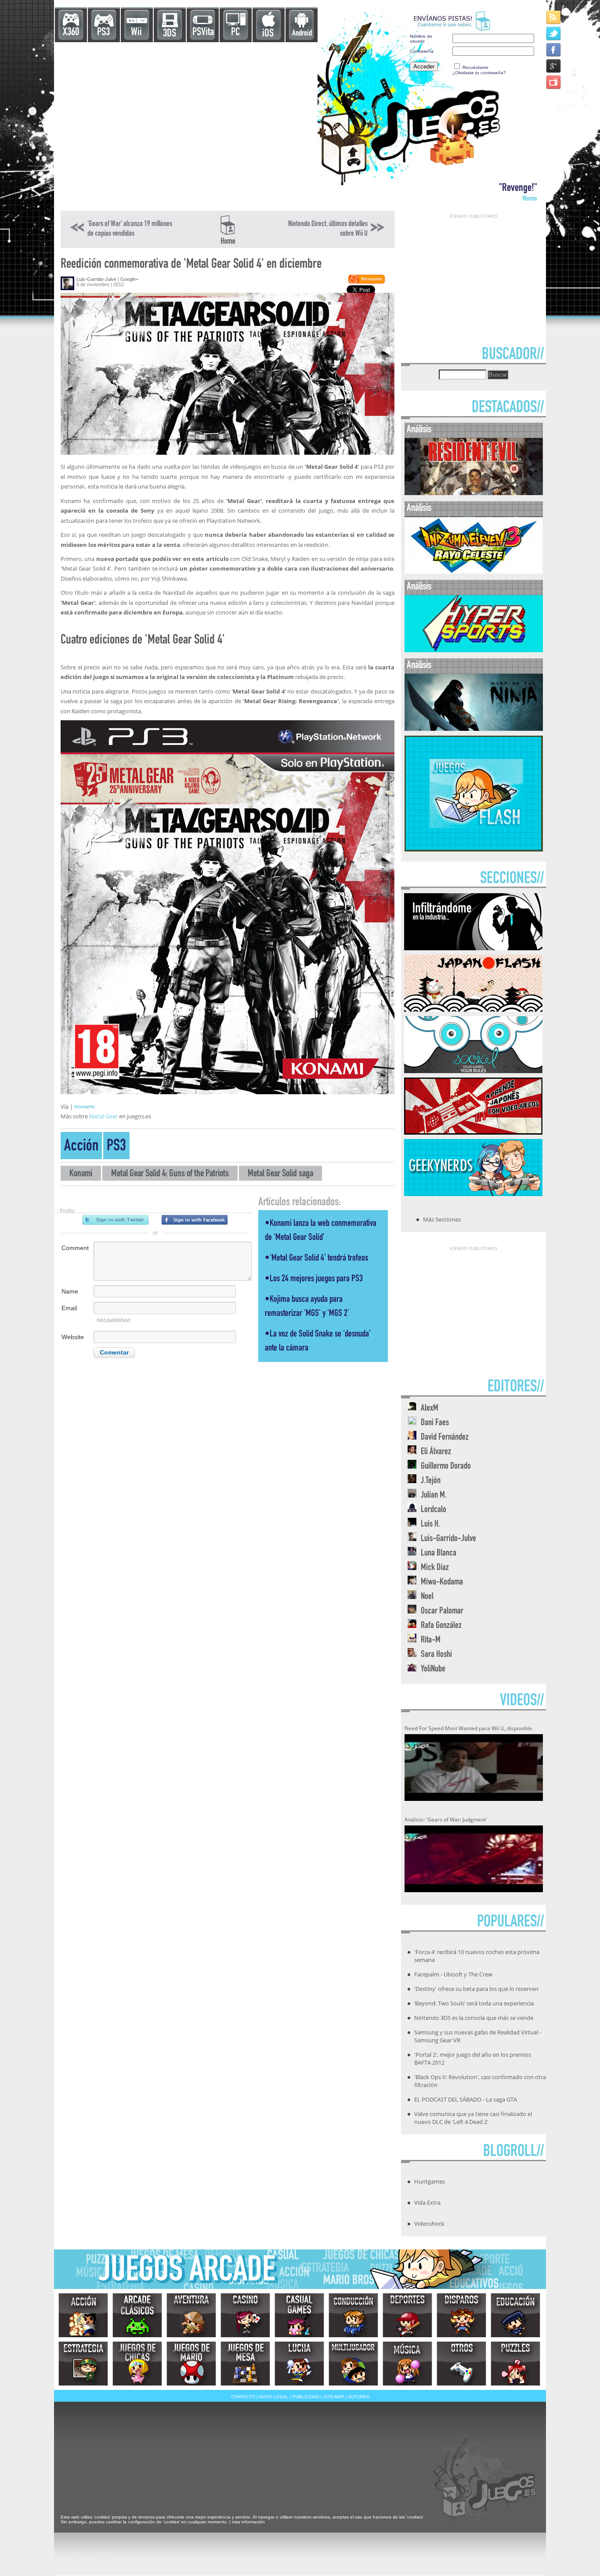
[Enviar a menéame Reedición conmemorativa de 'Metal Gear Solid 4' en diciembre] (366, 282)
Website (73, 1337)
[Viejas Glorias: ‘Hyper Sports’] (474, 650)
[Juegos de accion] (83, 2315)
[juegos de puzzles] (515, 2364)
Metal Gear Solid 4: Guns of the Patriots (170, 1174)
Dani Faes (435, 1423)
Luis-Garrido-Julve (96, 279)
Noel (427, 1597)
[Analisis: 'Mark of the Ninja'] (474, 729)
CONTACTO (243, 2397)
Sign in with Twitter (116, 1220)
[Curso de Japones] (473, 1132)
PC (235, 33)
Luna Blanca (439, 1554)
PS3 (103, 33)
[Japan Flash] (473, 1009)
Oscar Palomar (442, 1611)
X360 (71, 33)
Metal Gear (103, 1116)
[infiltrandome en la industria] (473, 948)
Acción (81, 1147)
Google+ (129, 279)
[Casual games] (299, 2315)
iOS (268, 34)
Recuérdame (475, 67)
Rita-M (431, 1640)
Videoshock (429, 2224)
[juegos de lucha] (299, 2364)
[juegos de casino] (245, 2315)
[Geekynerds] (473, 1193)
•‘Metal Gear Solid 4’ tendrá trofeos (316, 1259)
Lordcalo (434, 1510)
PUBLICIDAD (306, 2397)
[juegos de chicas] (137, 2364)
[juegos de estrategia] (83, 2364)
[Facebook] (554, 49)
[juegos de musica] (407, 2364)
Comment (75, 1248)
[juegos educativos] (515, 2315)
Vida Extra (427, 2202)
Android (302, 34)
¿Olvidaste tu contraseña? (479, 73)
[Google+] (554, 66)
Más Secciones (442, 1219)
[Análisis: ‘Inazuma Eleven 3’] (474, 572)
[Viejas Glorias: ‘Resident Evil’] (474, 493)
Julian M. (434, 1496)
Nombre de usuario (421, 39)
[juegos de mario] (191, 2364)
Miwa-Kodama (442, 1583)
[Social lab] (473, 1071)
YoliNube (433, 1669)
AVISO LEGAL (274, 2397)
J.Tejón (431, 1481)
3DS (170, 34)
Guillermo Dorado (446, 1467)
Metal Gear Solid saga (280, 1174)
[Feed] (554, 17)
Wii (136, 33)
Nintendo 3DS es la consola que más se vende (474, 2018)
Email (69, 1308)
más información (248, 2522)
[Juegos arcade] (137, 2315)
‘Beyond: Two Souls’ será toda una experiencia (474, 2003)
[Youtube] (554, 82)
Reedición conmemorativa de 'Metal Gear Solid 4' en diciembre (191, 265)
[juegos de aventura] (191, 2315)
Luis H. (430, 1525)
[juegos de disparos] (461, 2315)
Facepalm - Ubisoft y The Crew (453, 1974)
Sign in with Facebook (195, 1220)
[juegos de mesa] (245, 2364)
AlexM (430, 1409)
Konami (84, 1107)
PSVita (203, 33)
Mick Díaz (435, 1568)
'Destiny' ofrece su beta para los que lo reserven (476, 1989)
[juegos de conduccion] (353, 2315)
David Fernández (445, 1438)
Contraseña (422, 51)
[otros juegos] (461, 2364)
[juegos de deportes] (407, 2315)
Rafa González (441, 1626)
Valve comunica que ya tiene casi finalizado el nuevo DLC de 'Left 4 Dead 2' (473, 2118)
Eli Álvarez (436, 1452)
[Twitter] (554, 33)
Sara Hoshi (436, 1655)
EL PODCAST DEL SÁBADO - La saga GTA (466, 2099)
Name (70, 1291)
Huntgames (430, 2181)
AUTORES (359, 2397)
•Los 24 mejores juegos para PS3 (314, 1279)
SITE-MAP (334, 2397)
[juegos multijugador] (353, 2364)
